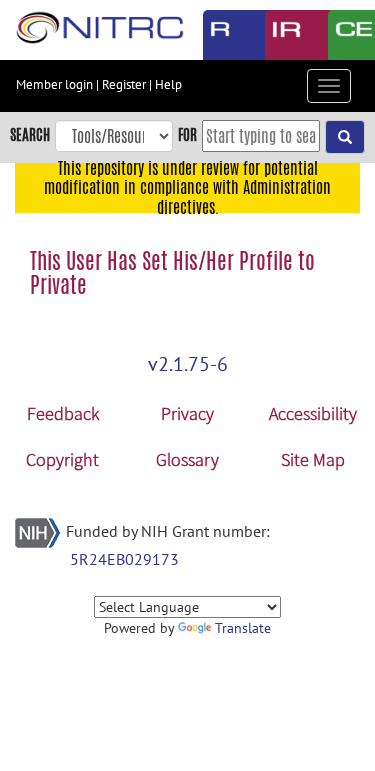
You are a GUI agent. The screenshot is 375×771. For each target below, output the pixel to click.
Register (124, 84)
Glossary (187, 459)
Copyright (62, 459)
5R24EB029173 (124, 559)
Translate (243, 628)
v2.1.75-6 (188, 364)
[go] (345, 137)
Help (168, 84)
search (30, 134)
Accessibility (313, 413)
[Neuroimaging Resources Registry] (219, 35)
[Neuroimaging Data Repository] (281, 35)
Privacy (187, 413)
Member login (54, 84)
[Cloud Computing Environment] (344, 35)
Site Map (313, 459)
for (187, 134)
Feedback (63, 413)
